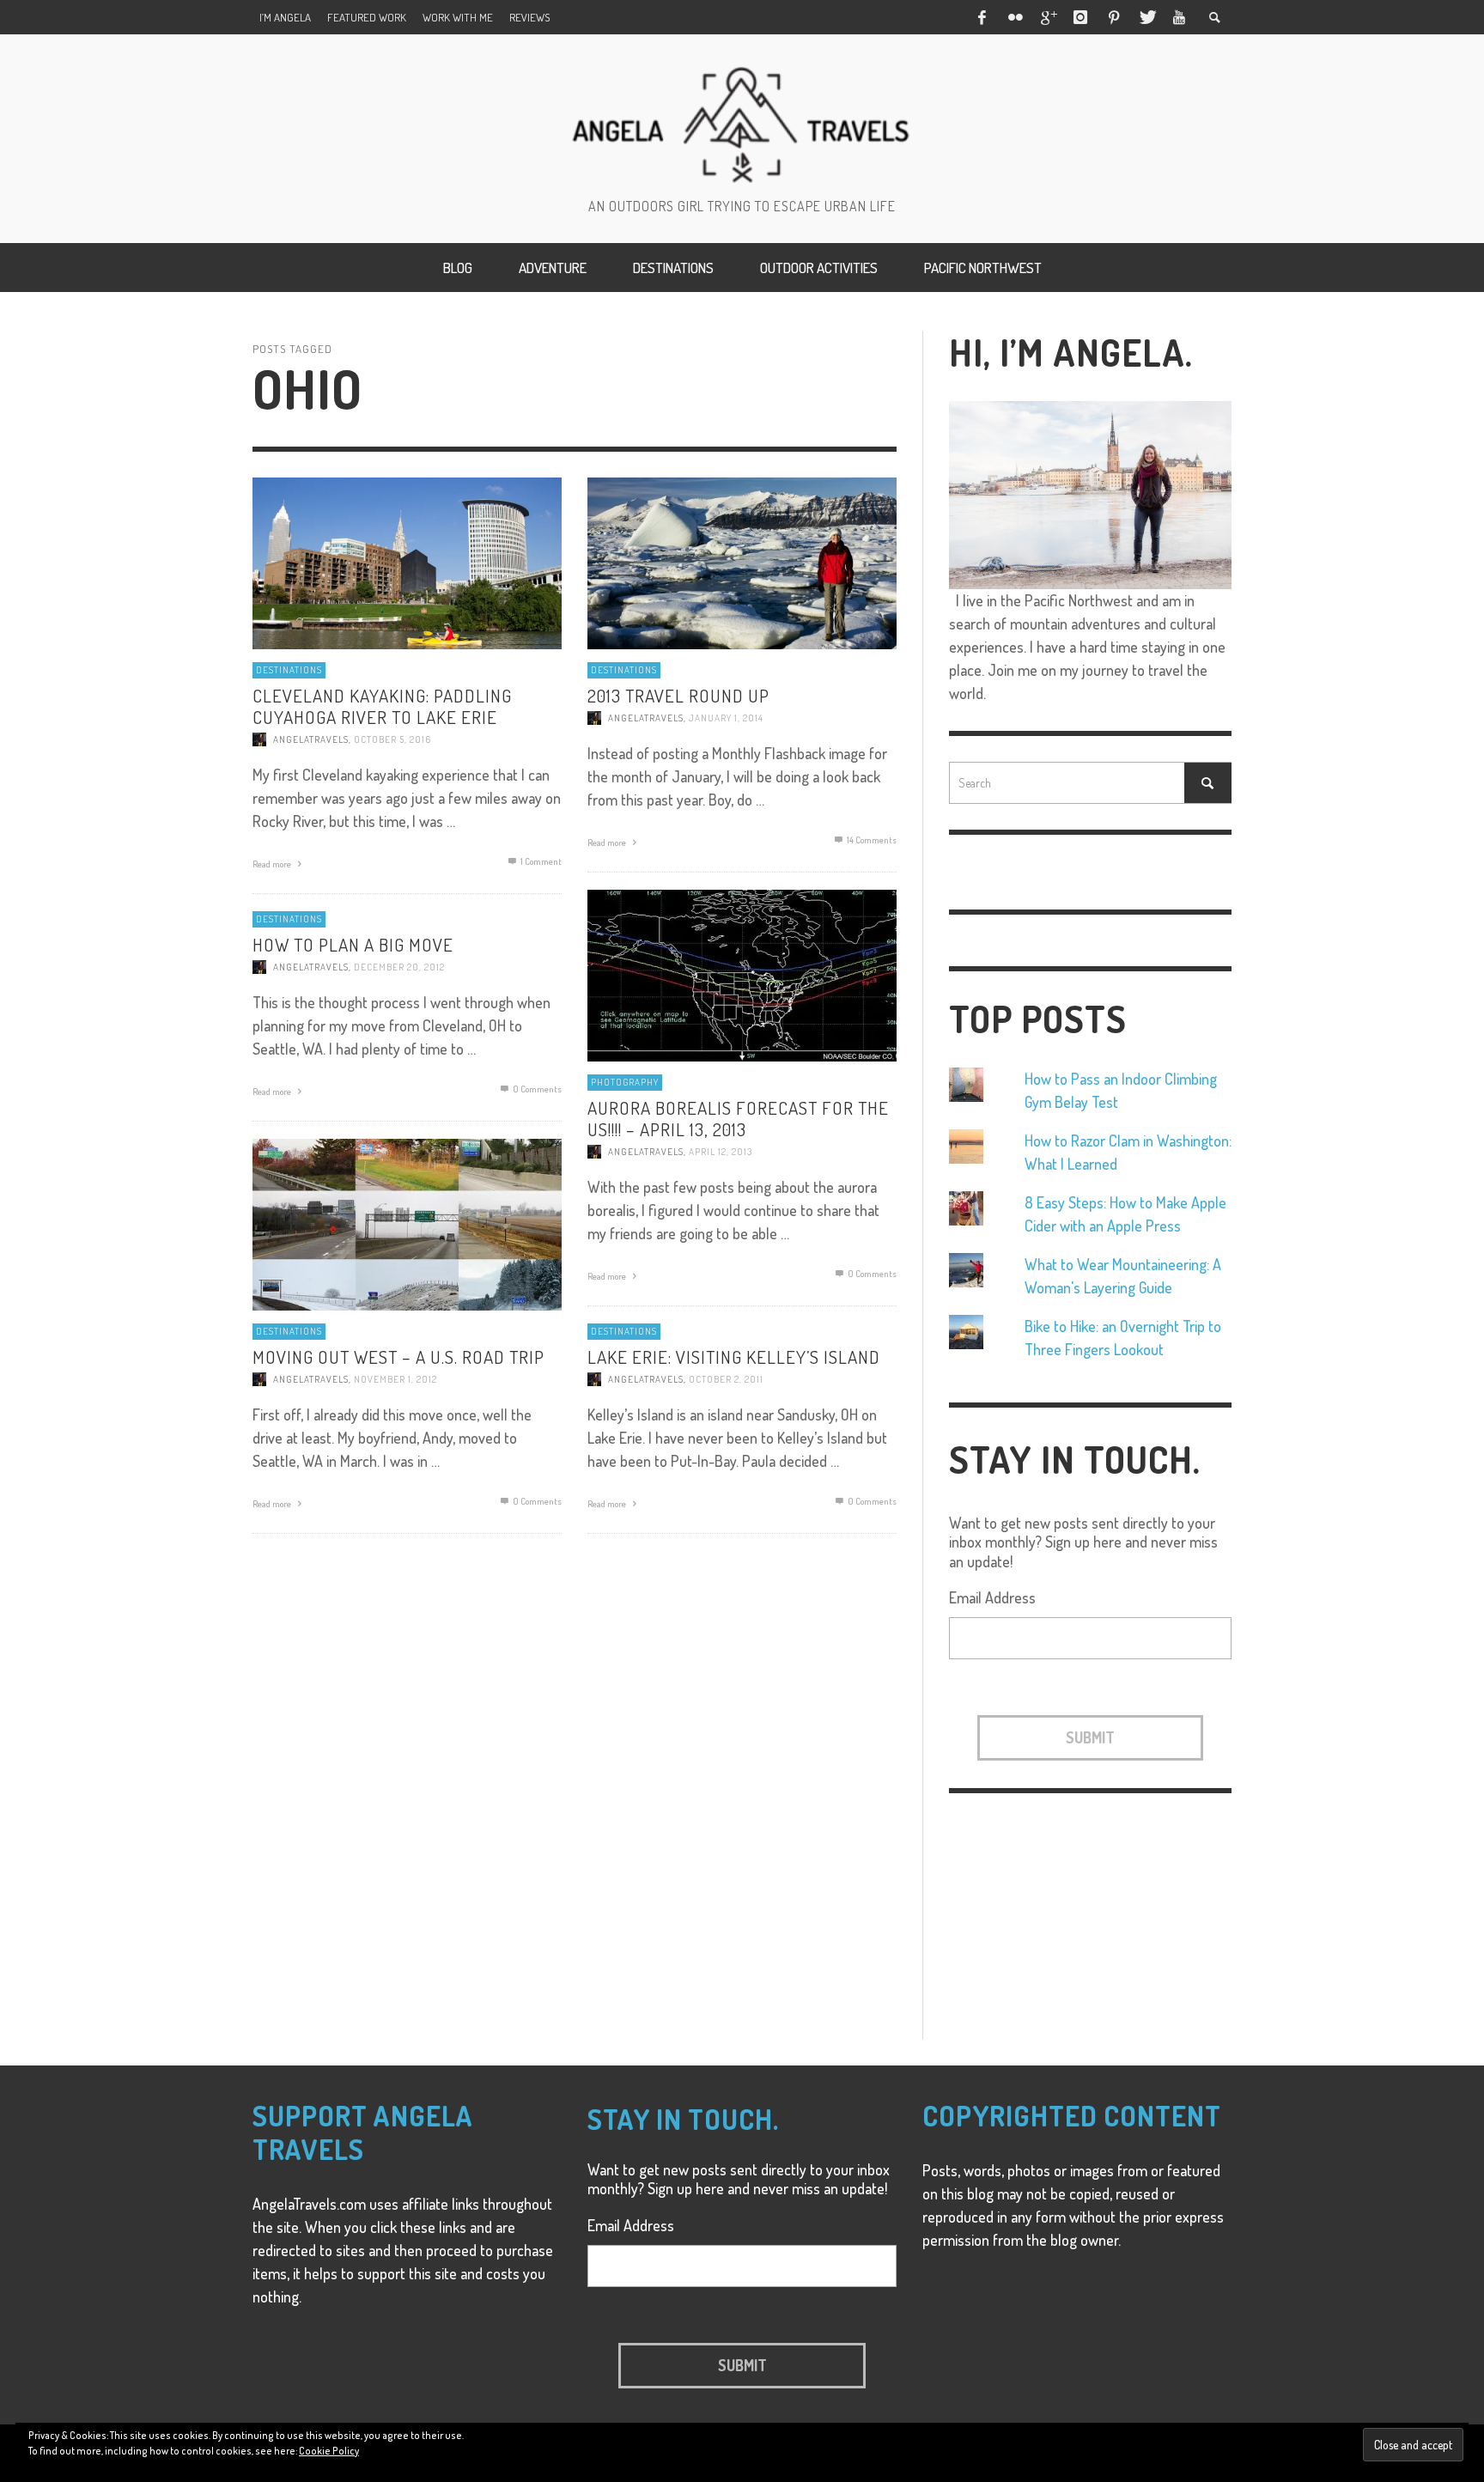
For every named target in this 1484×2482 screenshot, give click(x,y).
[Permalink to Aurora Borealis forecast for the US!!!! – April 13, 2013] (742, 974)
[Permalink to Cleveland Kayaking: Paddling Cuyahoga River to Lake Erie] (407, 562)
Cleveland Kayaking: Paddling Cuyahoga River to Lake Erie (382, 706)
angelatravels (311, 740)
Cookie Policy (329, 2451)
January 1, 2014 (726, 718)
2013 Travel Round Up (678, 695)
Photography (625, 1082)
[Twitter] (1146, 17)
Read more (273, 865)
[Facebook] (982, 17)
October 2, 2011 (726, 1379)
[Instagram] (1080, 17)
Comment (541, 862)
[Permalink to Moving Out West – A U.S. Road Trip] (407, 1223)
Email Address (992, 1597)
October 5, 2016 (392, 740)
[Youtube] (1179, 17)
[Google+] (1048, 17)
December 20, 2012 (399, 967)
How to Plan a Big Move (353, 944)
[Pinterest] (1114, 17)
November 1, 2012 (395, 1379)
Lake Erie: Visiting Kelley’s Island (734, 1357)
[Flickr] (1014, 17)
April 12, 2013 (721, 1153)
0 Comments (871, 1274)
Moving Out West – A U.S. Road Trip (398, 1357)
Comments (872, 840)
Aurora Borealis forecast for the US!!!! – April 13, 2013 (738, 1118)
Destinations (289, 670)
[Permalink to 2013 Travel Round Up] (742, 562)
